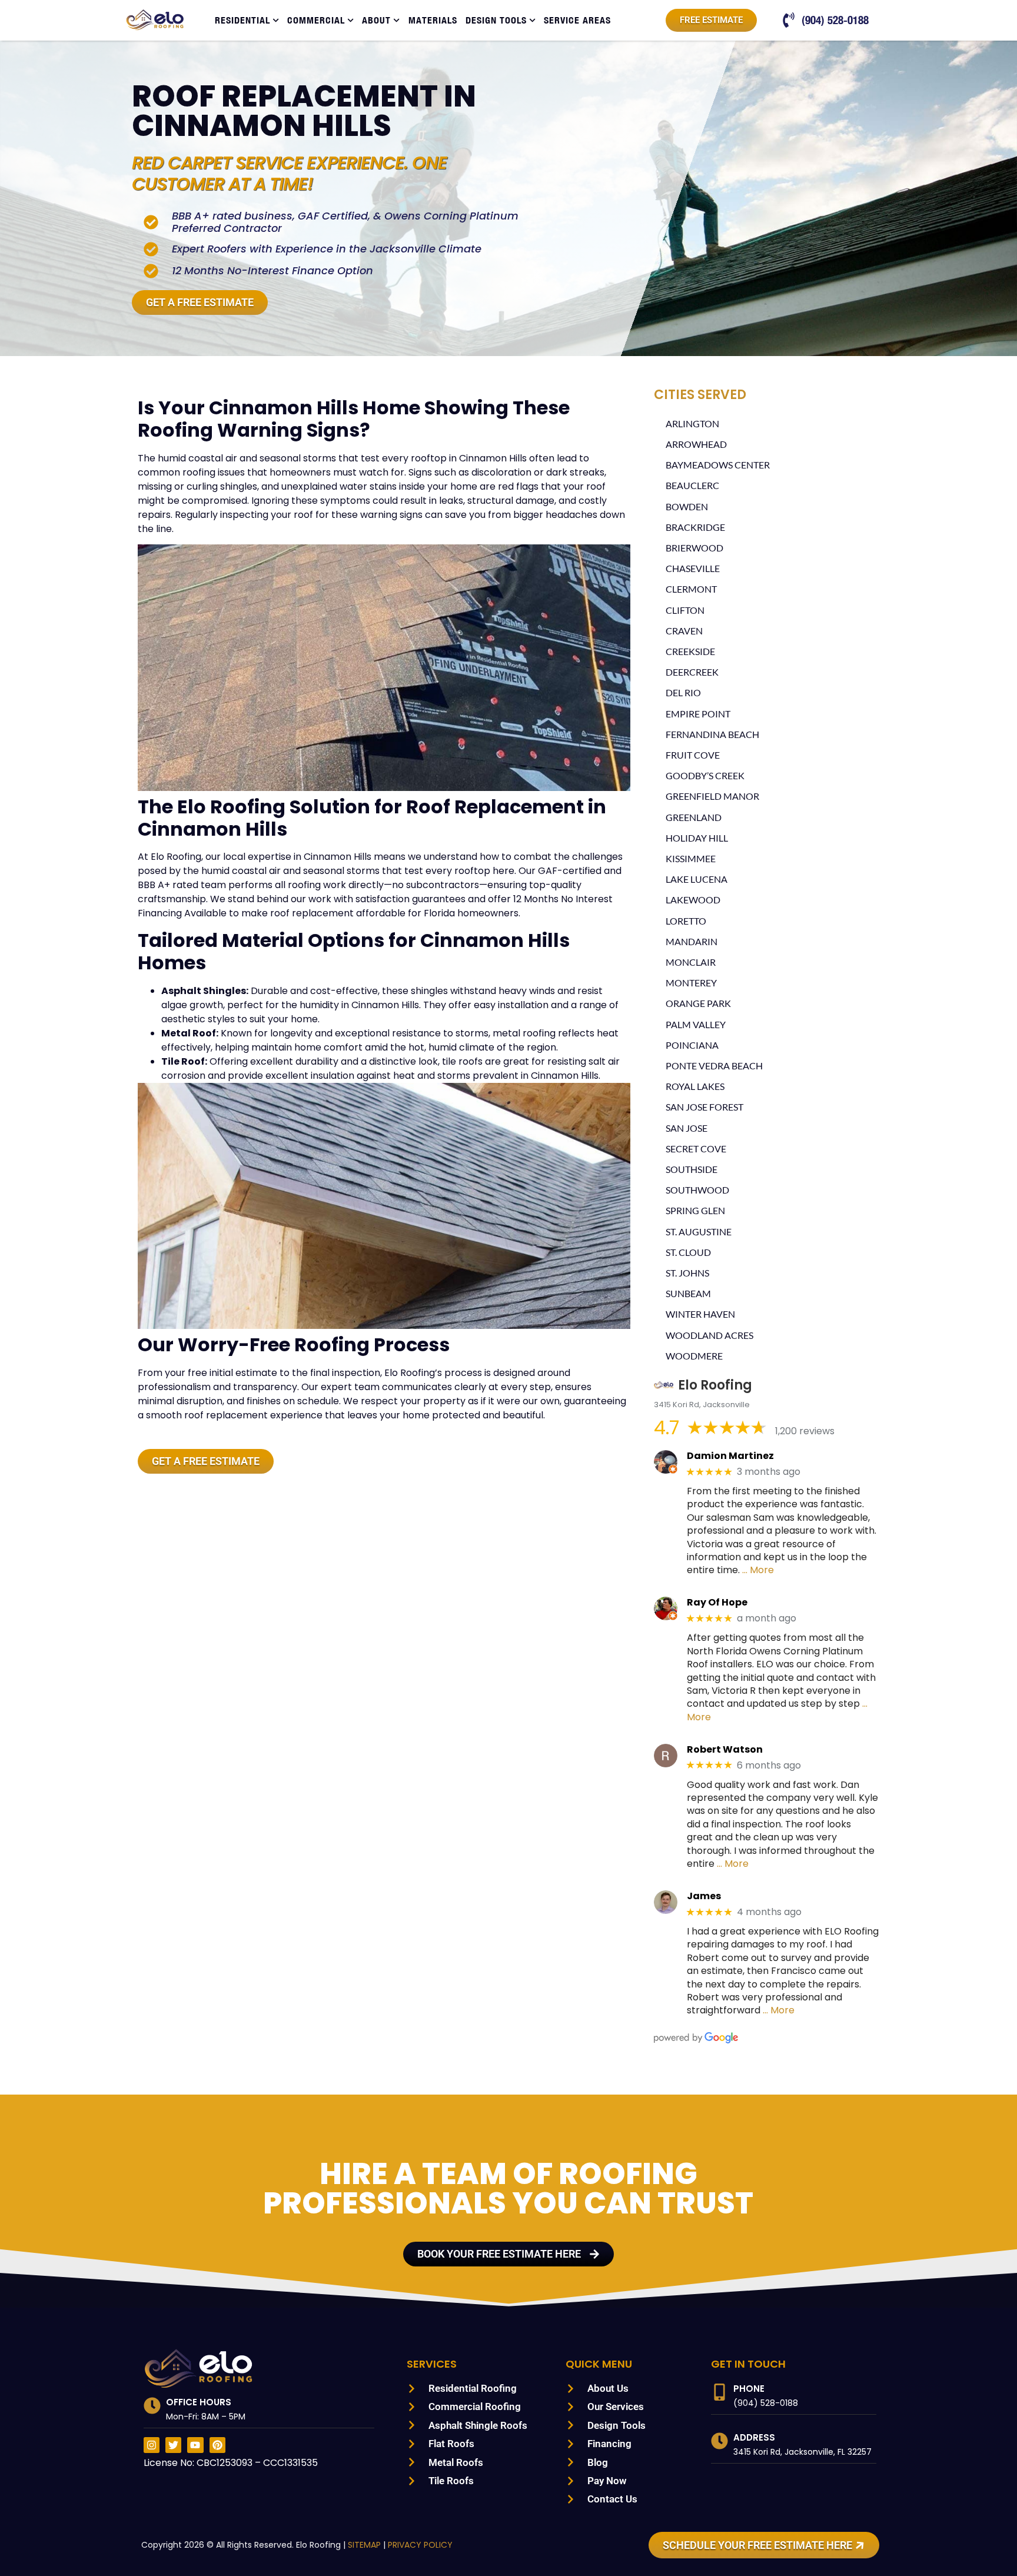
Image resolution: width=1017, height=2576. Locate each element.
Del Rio (683, 692)
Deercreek (692, 672)
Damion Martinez (730, 1456)
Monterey (691, 983)
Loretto (686, 921)
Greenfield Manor (712, 796)
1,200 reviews (805, 1431)
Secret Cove (696, 1149)
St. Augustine (699, 1232)
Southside (692, 1169)
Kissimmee (691, 858)
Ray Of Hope (717, 1602)
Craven (684, 631)
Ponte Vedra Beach (714, 1066)
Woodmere (694, 1356)
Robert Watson (725, 1749)
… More (758, 1570)
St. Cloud (688, 1252)
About (376, 20)
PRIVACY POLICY (420, 2545)
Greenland (694, 817)
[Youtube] (195, 2445)
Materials (433, 20)
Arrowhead (696, 444)
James (704, 1896)
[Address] (719, 2441)
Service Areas (577, 20)
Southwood (697, 1190)
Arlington (692, 423)
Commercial (316, 20)
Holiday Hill (697, 838)
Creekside (690, 651)
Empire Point (698, 714)
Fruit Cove (693, 755)
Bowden (687, 506)
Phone (749, 2389)
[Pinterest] (217, 2445)
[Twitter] (173, 2445)
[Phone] (719, 2392)
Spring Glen (695, 1210)
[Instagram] (152, 2445)
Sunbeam (688, 1293)
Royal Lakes (695, 1086)
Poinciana (692, 1045)
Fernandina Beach (712, 734)
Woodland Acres (709, 1335)
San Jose (687, 1128)
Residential (242, 20)
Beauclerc (692, 485)
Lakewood (693, 900)
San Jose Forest (704, 1107)
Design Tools (496, 20)
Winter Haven (700, 1314)
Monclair (691, 962)
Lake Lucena (697, 879)
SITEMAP (364, 2545)
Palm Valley (696, 1024)
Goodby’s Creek (705, 775)
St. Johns (687, 1273)
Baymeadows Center (718, 465)
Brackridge (695, 527)
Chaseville (693, 568)
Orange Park (698, 1003)
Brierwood (694, 548)
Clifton (685, 610)
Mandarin (692, 941)
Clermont (691, 589)
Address (754, 2437)
